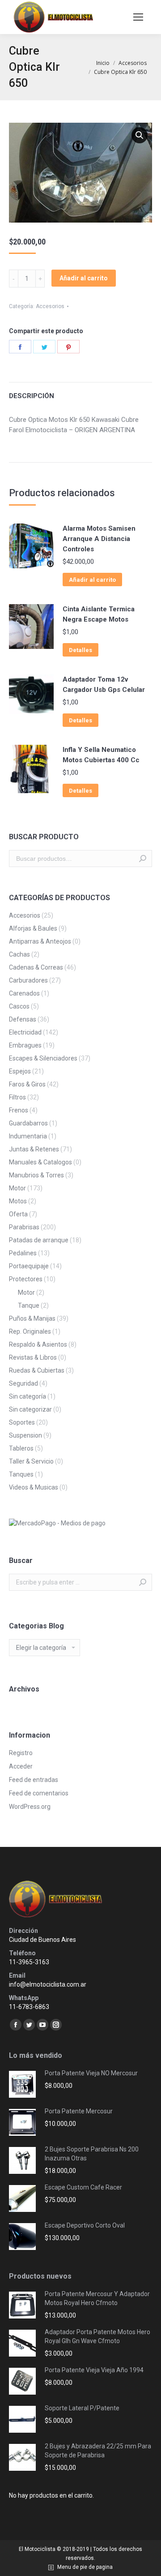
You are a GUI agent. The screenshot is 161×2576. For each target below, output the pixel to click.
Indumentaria (28, 1136)
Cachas (19, 954)
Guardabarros (28, 1123)
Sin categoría (28, 1396)
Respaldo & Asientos (38, 1344)
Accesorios (50, 306)
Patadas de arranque (39, 1240)
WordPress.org (30, 1807)
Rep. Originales (30, 1331)
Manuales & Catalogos (40, 1162)
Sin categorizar (30, 1409)
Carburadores (28, 980)
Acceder (21, 1766)
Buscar (143, 859)
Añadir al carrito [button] (92, 580)
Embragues (25, 1045)
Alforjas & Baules (33, 928)
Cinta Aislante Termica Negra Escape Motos (99, 614)
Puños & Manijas (32, 1318)
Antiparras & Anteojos (40, 941)
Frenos (19, 1110)
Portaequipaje (29, 1266)
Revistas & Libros (33, 1357)
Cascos (19, 1006)
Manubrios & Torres (36, 1175)
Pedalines (23, 1253)
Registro (21, 1753)
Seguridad (23, 1383)
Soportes (22, 1422)
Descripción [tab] (32, 396)
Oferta (18, 1214)
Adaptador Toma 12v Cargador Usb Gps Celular (104, 685)
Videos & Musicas (34, 1487)
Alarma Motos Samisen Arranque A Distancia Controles (99, 539)
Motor (17, 1188)
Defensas (23, 1019)
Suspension (25, 1435)
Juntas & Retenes (34, 1149)
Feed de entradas (34, 1780)
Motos (18, 1201)
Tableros (21, 1448)
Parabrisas (24, 1227)
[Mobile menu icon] (138, 17)
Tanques (21, 1474)
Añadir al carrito (84, 278)
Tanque (29, 1305)
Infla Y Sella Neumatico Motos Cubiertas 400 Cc (101, 755)
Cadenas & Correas (36, 967)
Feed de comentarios (39, 1793)
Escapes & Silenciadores (43, 1058)
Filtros (17, 1097)
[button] (140, 135)
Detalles (80, 650)
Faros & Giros (27, 1084)
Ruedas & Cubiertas (37, 1370)
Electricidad (25, 1032)
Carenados (24, 993)
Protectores (26, 1279)
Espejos (20, 1071)
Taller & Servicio (31, 1461)
